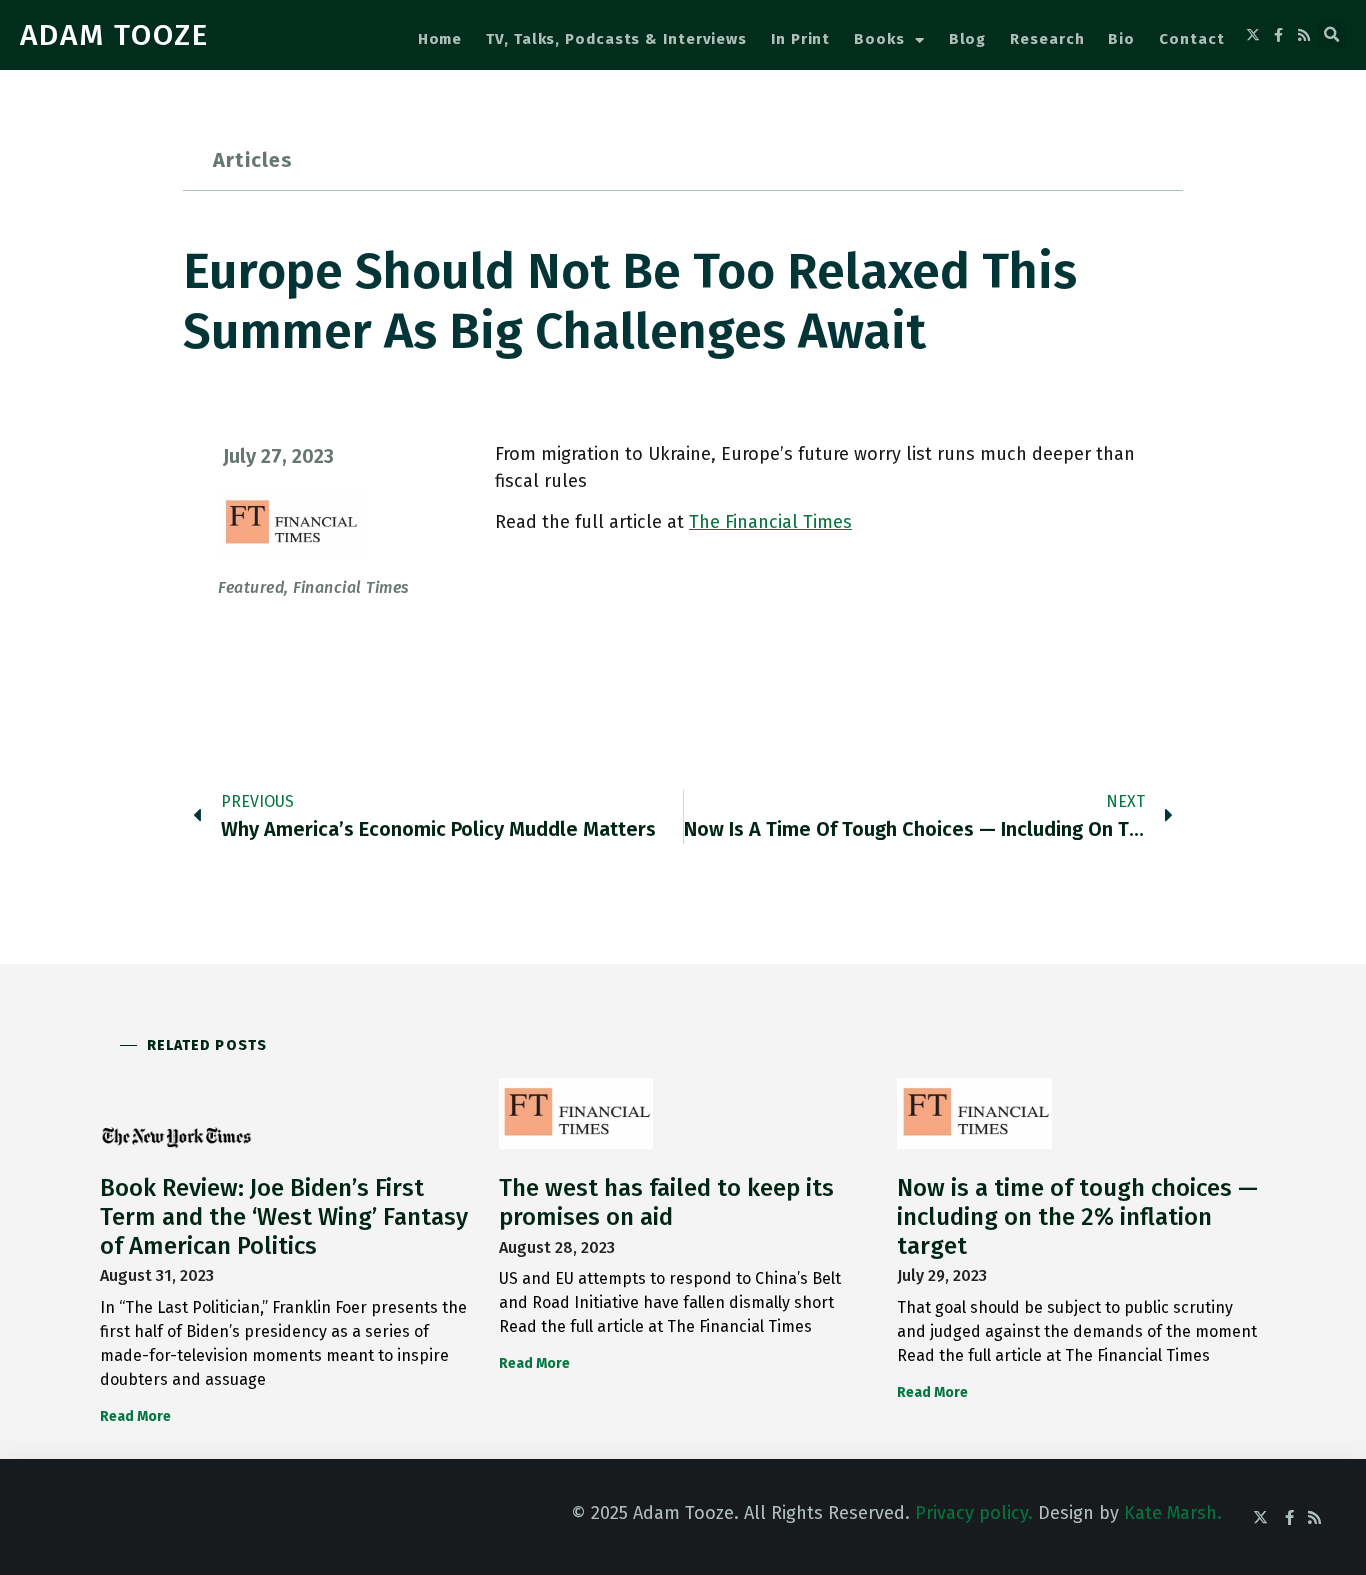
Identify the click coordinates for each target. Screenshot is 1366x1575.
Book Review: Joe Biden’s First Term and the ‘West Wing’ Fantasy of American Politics (284, 1217)
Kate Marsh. (1173, 1513)
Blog (968, 39)
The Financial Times (770, 522)
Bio (1121, 39)
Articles (253, 160)
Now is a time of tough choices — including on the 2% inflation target (1077, 1217)
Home (440, 39)
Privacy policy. (974, 1513)
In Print (800, 39)
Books (879, 39)
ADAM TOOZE (114, 35)
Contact (1191, 39)
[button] (1332, 35)
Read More (135, 1416)
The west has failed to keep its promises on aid (666, 1202)
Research (1047, 39)
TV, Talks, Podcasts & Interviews (616, 39)
